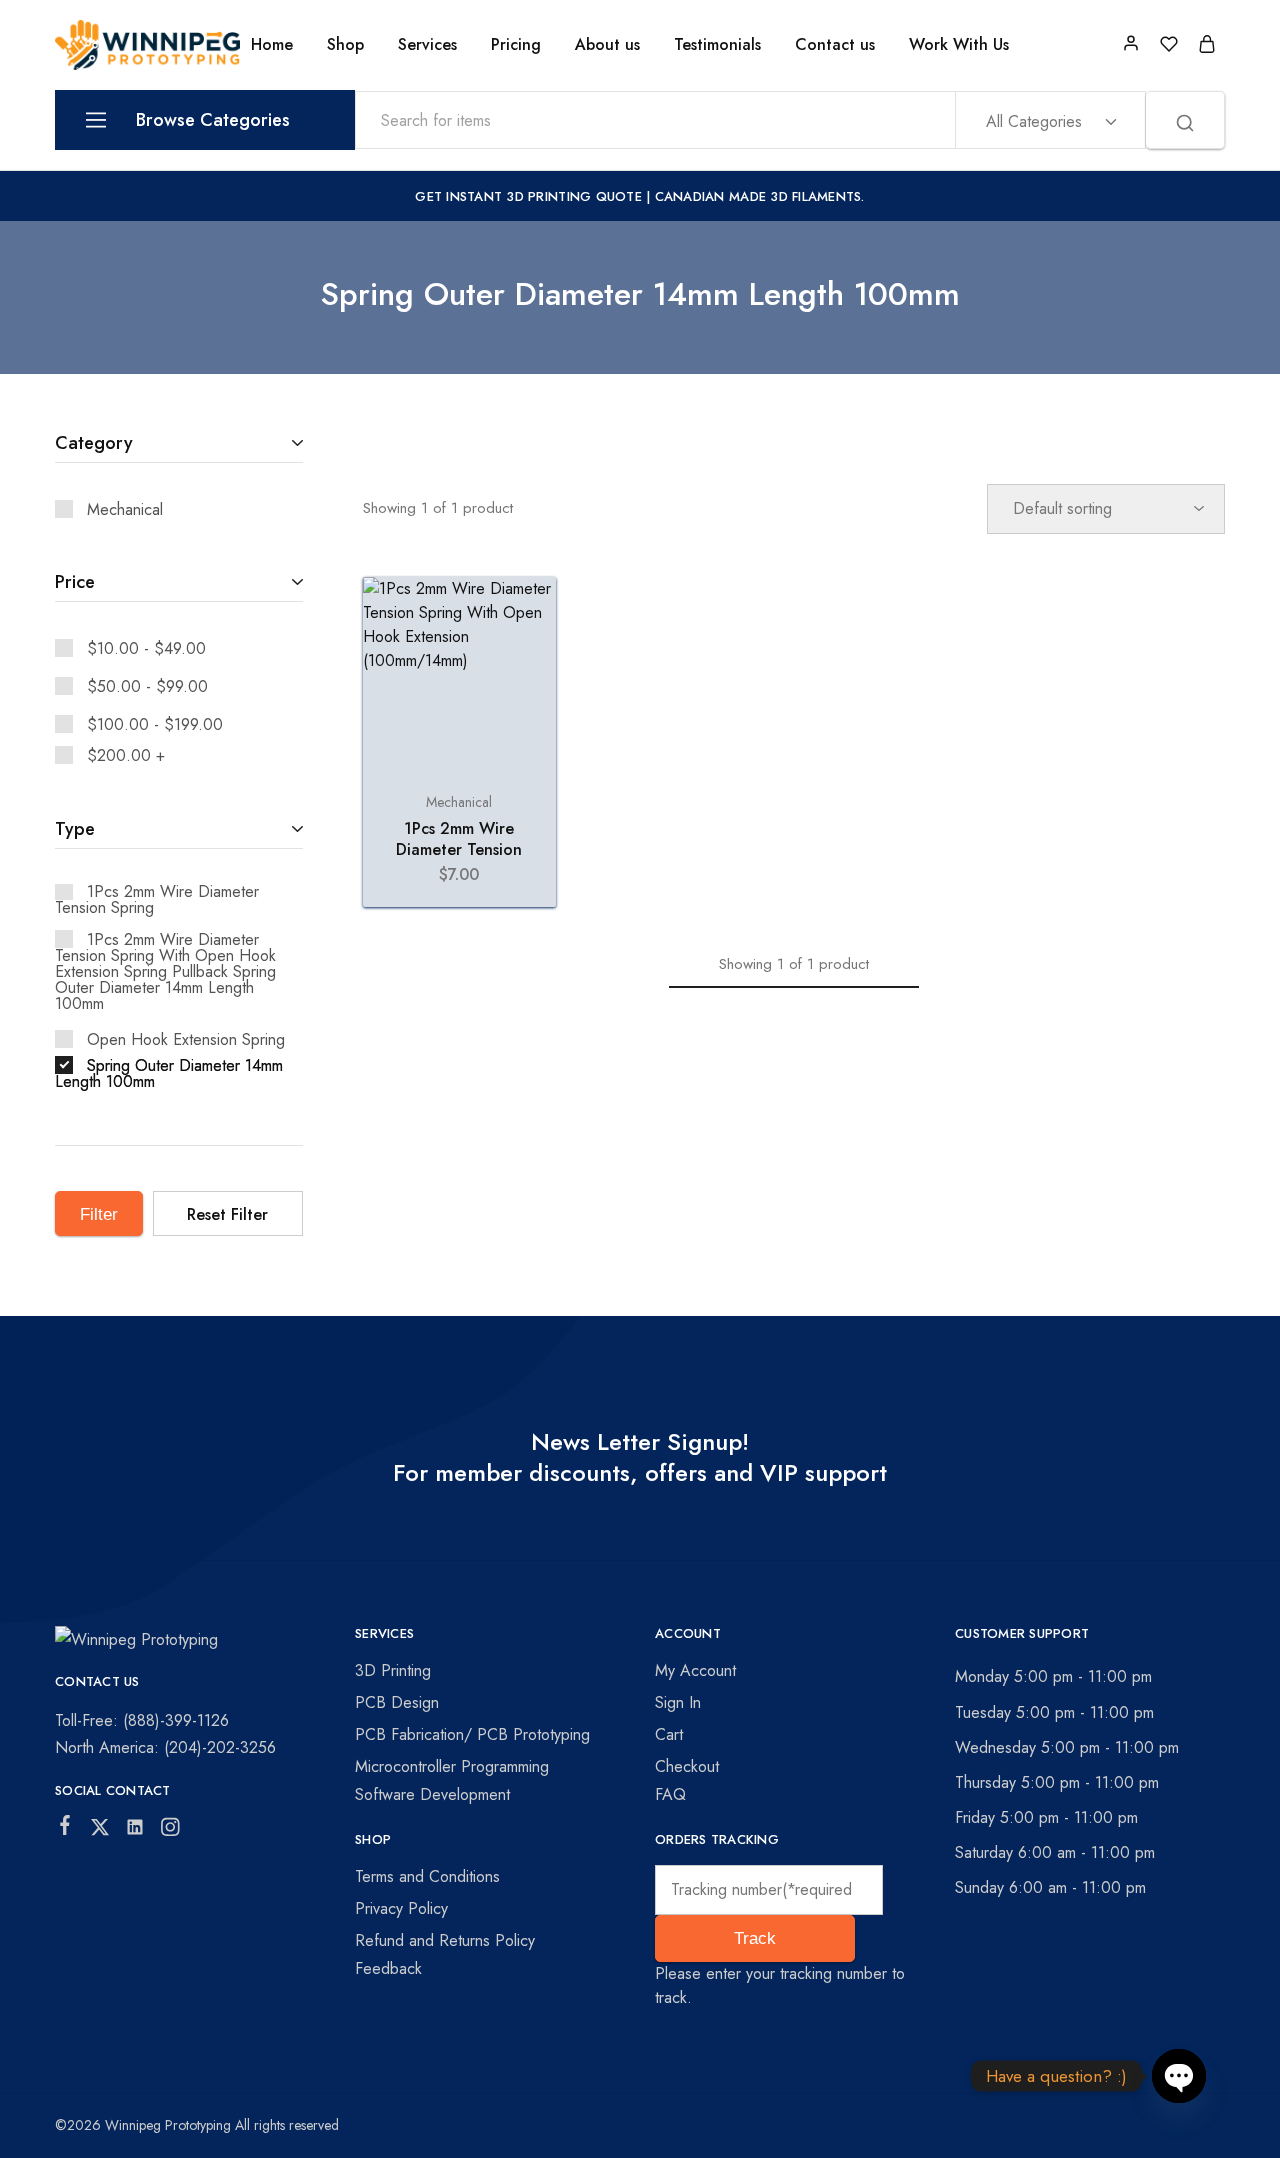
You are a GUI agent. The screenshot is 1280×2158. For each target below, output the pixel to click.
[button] (459, 760)
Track (755, 1938)
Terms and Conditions (427, 1876)
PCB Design (397, 1702)
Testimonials (717, 45)
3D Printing (393, 1670)
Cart (669, 1734)
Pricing (516, 45)
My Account (695, 1670)
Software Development (432, 1794)
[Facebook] (65, 1829)
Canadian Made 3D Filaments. (760, 196)
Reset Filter (227, 1214)
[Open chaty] (1179, 2076)
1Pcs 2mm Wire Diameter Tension (459, 839)
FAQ (670, 1794)
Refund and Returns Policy (445, 1940)
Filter (99, 1214)
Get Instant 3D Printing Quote (528, 196)
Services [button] (427, 45)
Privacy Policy (401, 1908)
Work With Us (959, 45)
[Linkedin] (135, 1831)
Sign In (678, 1702)
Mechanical (459, 802)
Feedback (388, 1968)
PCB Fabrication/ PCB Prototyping (472, 1734)
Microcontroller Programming (452, 1766)
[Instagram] (170, 1831)
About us (607, 45)
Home (272, 45)
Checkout (687, 1766)
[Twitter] (100, 1831)
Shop (345, 45)
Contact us (835, 45)
